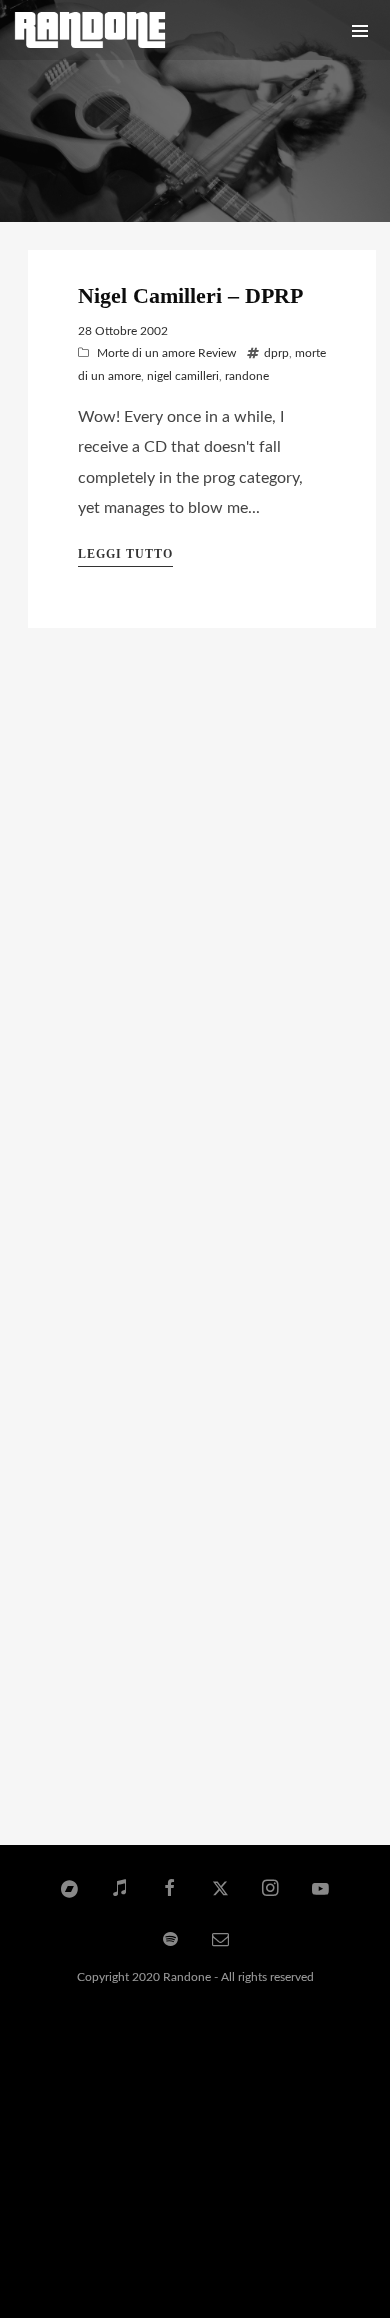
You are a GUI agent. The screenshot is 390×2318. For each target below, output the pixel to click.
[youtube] (320, 1898)
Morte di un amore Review (166, 353)
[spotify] (170, 1940)
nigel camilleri (183, 376)
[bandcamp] (69, 1890)
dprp (276, 353)
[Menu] (360, 30)
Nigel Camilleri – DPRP (190, 295)
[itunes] (120, 1890)
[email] (220, 1940)
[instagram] (271, 1890)
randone (247, 376)
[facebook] (170, 1890)
